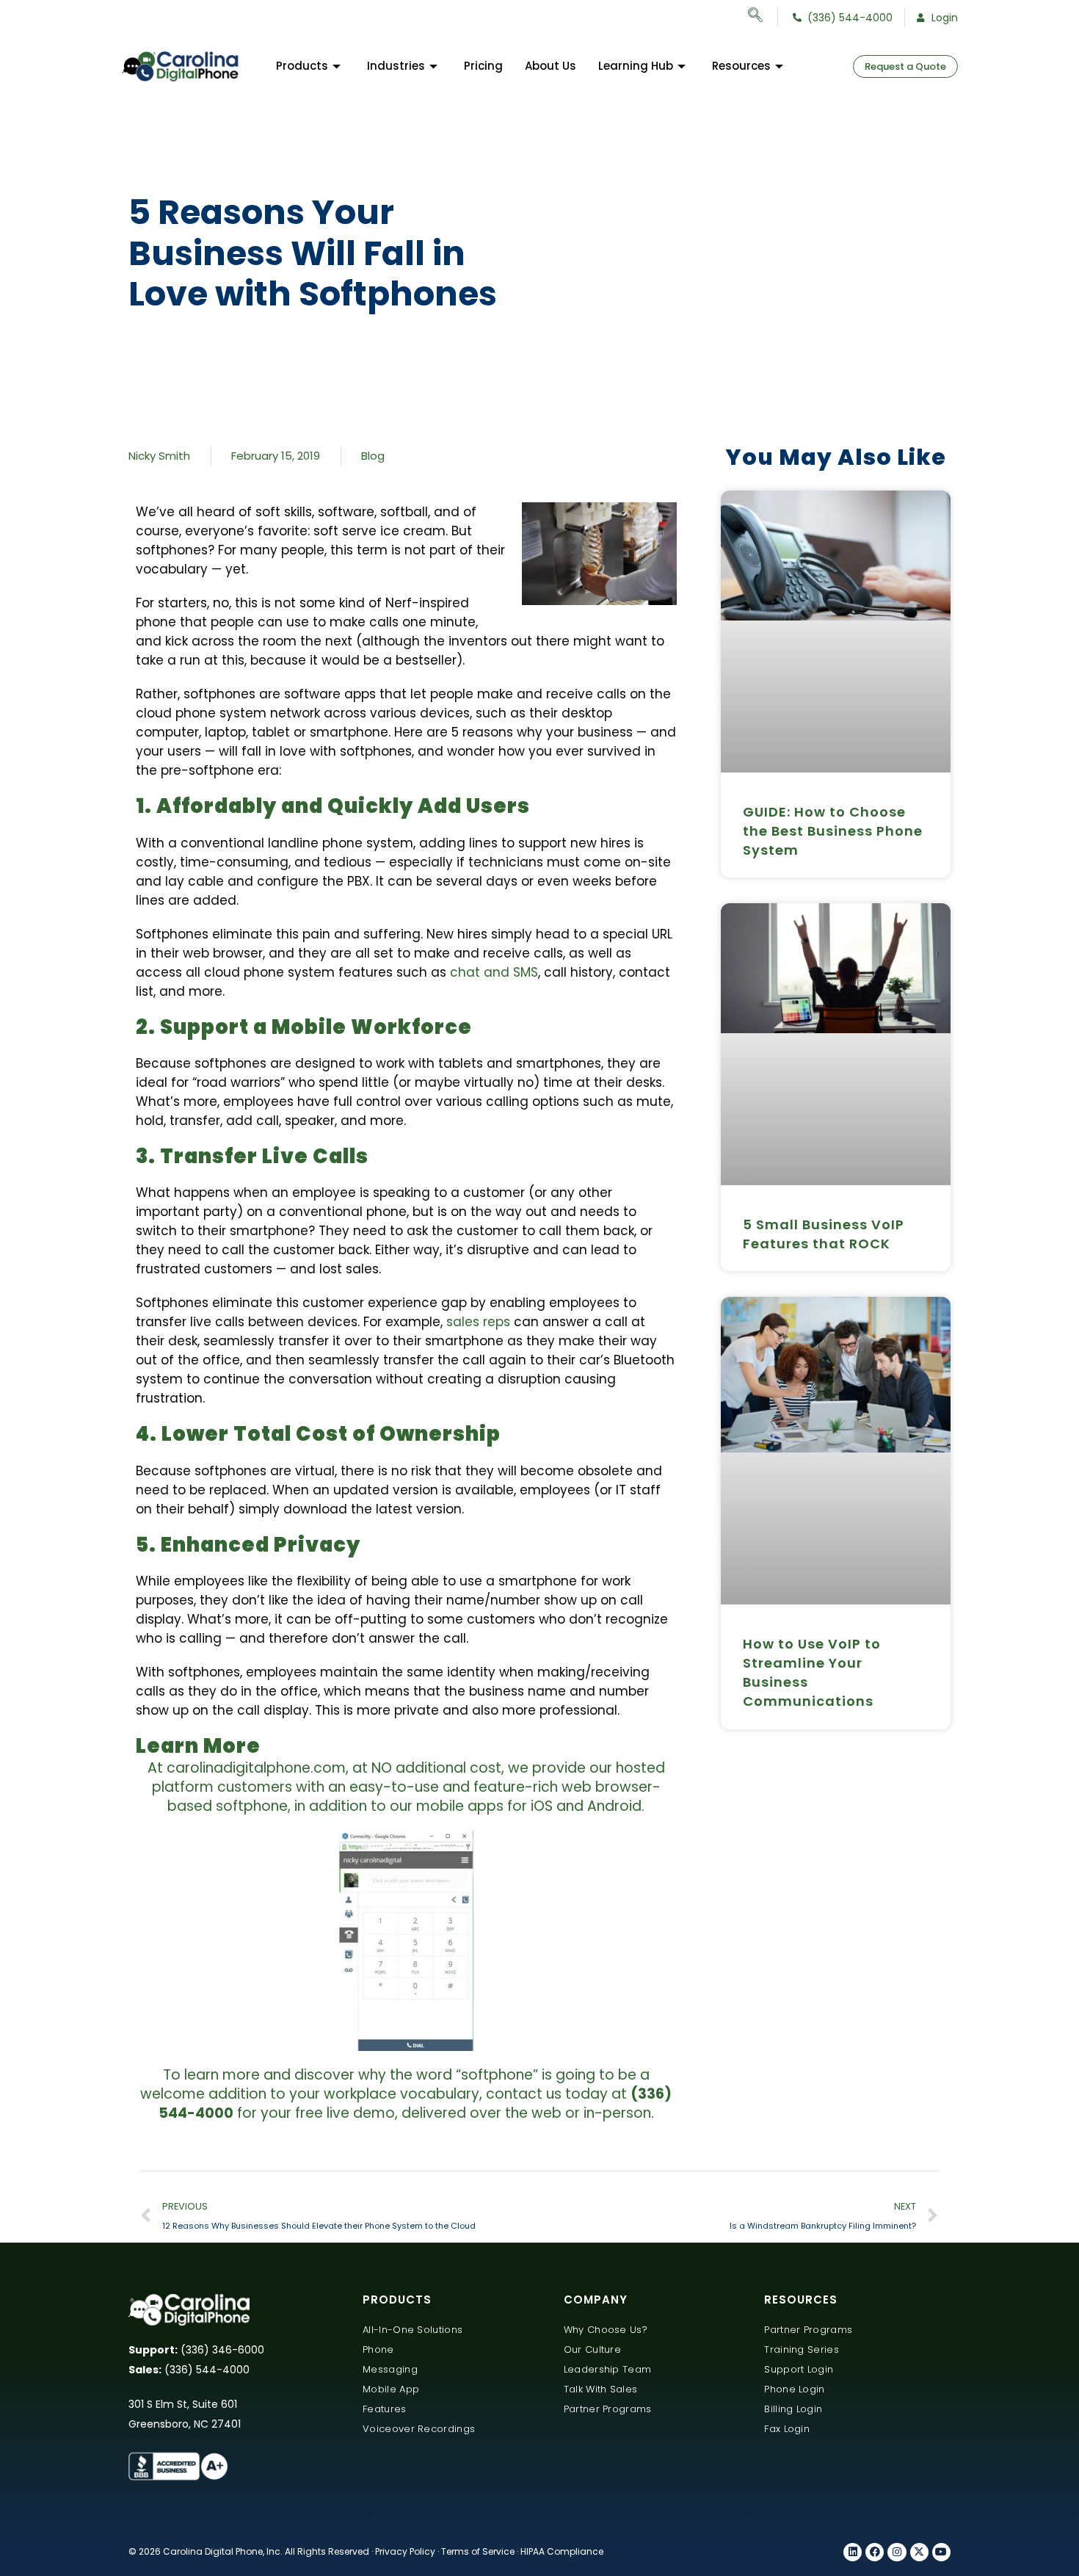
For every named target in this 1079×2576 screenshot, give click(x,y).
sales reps (478, 1322)
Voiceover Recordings (419, 2429)
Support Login (799, 2369)
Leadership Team (608, 2369)
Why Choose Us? (606, 2330)
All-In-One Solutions (413, 2330)
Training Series (802, 2349)
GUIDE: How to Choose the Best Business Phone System (833, 831)
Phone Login (794, 2389)
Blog (373, 456)
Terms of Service (478, 2551)
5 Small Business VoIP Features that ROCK (824, 1234)
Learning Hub (636, 66)
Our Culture (592, 2349)
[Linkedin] (853, 2552)
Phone (378, 2349)
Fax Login (787, 2429)
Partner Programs (608, 2409)
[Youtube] (941, 2552)
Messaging (390, 2369)
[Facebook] (875, 2552)
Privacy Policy (405, 2551)
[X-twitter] (919, 2552)
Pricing (483, 66)
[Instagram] (897, 2552)
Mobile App (391, 2389)
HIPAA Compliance (562, 2551)
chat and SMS (494, 972)
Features (384, 2409)
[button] (763, 17)
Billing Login (793, 2409)
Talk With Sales (601, 2389)
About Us (551, 66)
